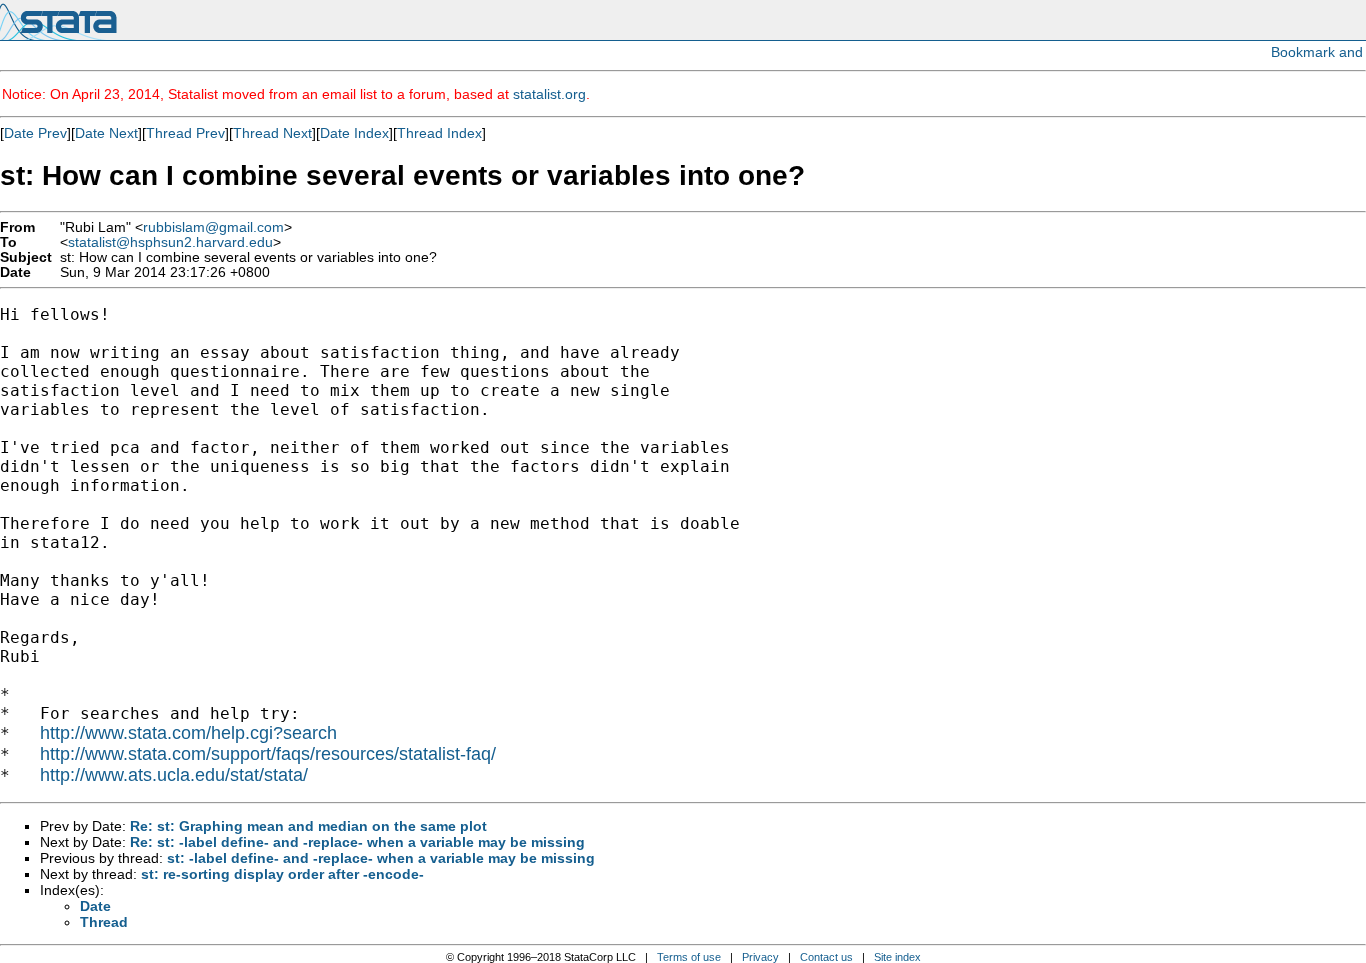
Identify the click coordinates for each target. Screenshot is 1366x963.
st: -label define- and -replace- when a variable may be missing (381, 858)
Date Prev (35, 133)
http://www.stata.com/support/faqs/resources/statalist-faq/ (268, 754)
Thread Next (272, 133)
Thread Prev (185, 133)
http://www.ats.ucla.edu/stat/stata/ (174, 775)
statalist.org (549, 94)
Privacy (760, 957)
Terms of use (689, 957)
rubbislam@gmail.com (213, 227)
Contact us (826, 957)
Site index (897, 957)
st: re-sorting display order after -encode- (282, 874)
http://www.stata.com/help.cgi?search (188, 733)
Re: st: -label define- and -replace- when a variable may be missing (357, 842)
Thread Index (439, 133)
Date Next (106, 133)
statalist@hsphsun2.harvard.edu (170, 242)
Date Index (354, 133)
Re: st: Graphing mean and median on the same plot (308, 826)
